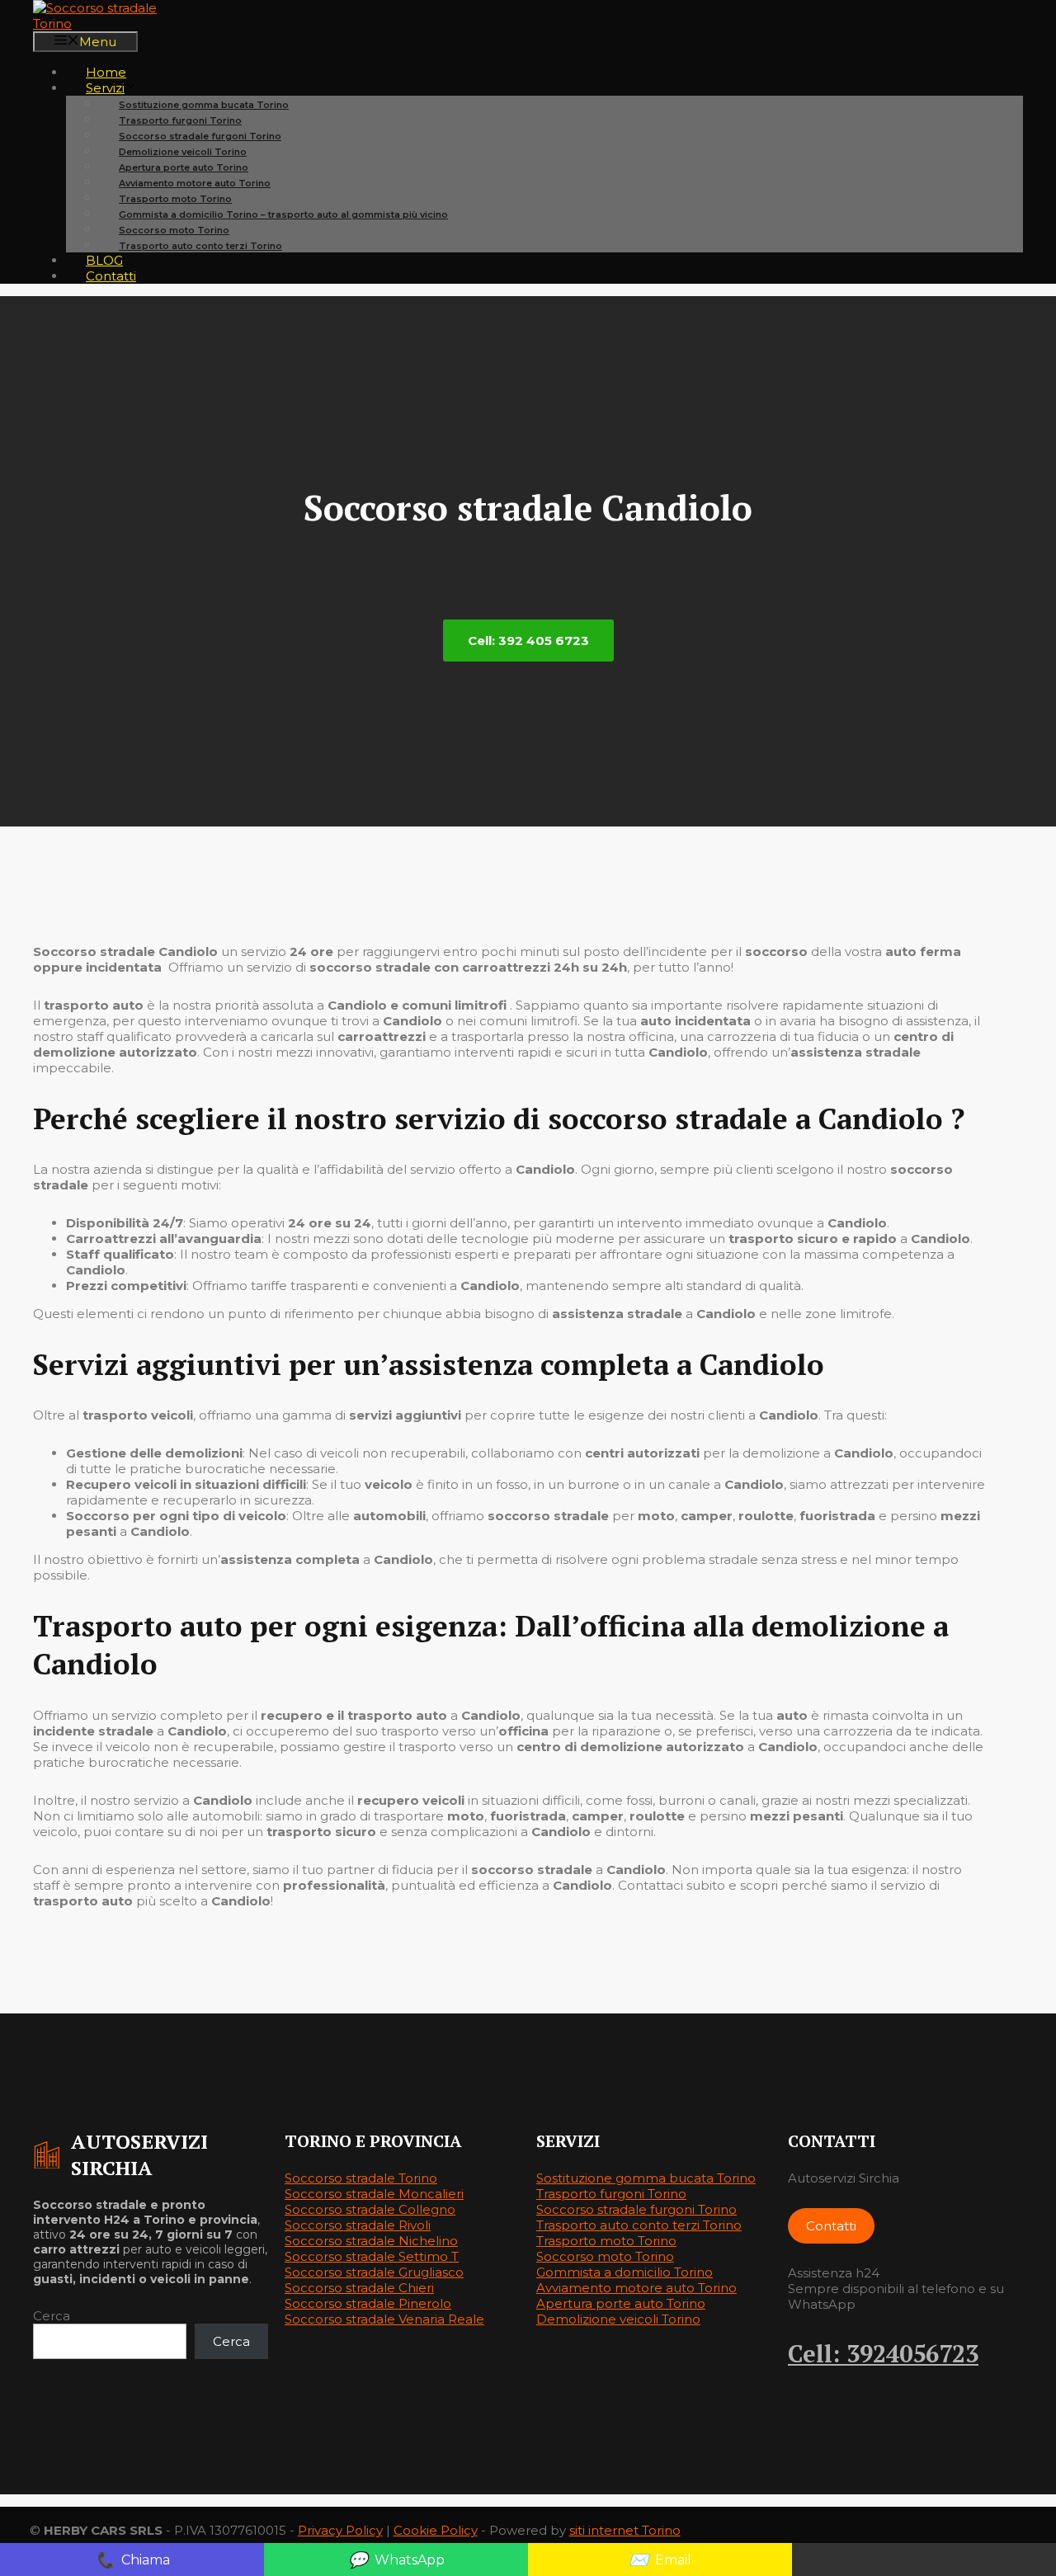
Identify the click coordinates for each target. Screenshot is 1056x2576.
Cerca (52, 2316)
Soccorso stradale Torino (361, 2178)
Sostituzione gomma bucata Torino (646, 2178)
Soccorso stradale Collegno (370, 2209)
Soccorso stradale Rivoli (358, 2225)
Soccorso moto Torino (605, 2256)
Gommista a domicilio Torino (625, 2272)
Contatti (111, 276)
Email (660, 2560)
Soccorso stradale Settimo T (372, 2256)
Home (106, 72)
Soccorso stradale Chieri (359, 2288)
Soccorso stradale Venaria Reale (384, 2319)
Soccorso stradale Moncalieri (374, 2194)
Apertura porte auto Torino (621, 2303)
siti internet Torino (625, 2530)
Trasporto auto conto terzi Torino (200, 246)
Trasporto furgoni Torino (611, 2194)
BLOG (104, 260)
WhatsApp (396, 2560)
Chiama (132, 2560)
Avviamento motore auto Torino (636, 2288)
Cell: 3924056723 (883, 2353)
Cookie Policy (436, 2530)
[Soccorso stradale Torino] (115, 24)
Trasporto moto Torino (606, 2241)
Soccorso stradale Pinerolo (368, 2303)
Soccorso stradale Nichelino (371, 2241)
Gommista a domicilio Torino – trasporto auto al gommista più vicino (283, 214)
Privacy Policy (340, 2530)
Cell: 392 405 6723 (528, 640)
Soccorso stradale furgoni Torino (636, 2209)
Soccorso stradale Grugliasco (374, 2272)
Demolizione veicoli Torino (618, 2319)
